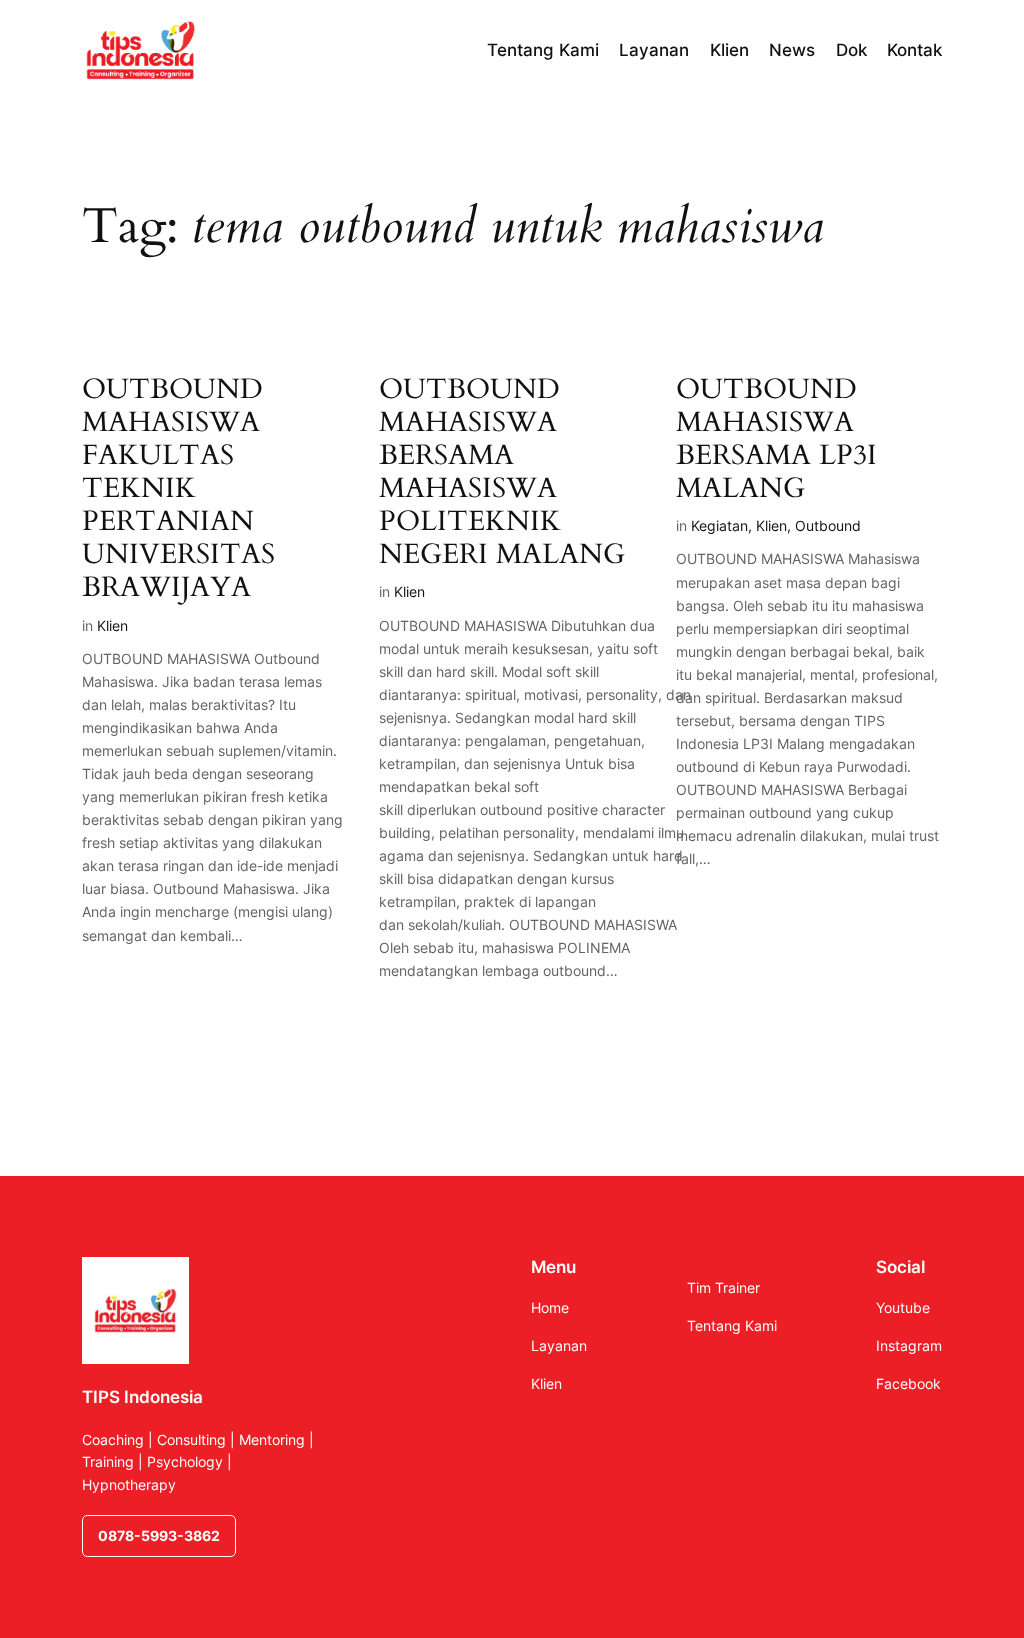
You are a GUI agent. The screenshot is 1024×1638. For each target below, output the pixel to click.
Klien (112, 625)
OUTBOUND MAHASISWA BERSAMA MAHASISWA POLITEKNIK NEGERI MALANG (502, 472)
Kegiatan (719, 525)
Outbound (828, 525)
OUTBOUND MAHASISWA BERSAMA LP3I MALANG (776, 439)
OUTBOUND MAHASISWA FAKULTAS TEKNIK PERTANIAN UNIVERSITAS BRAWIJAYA (178, 489)
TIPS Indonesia (142, 1397)
